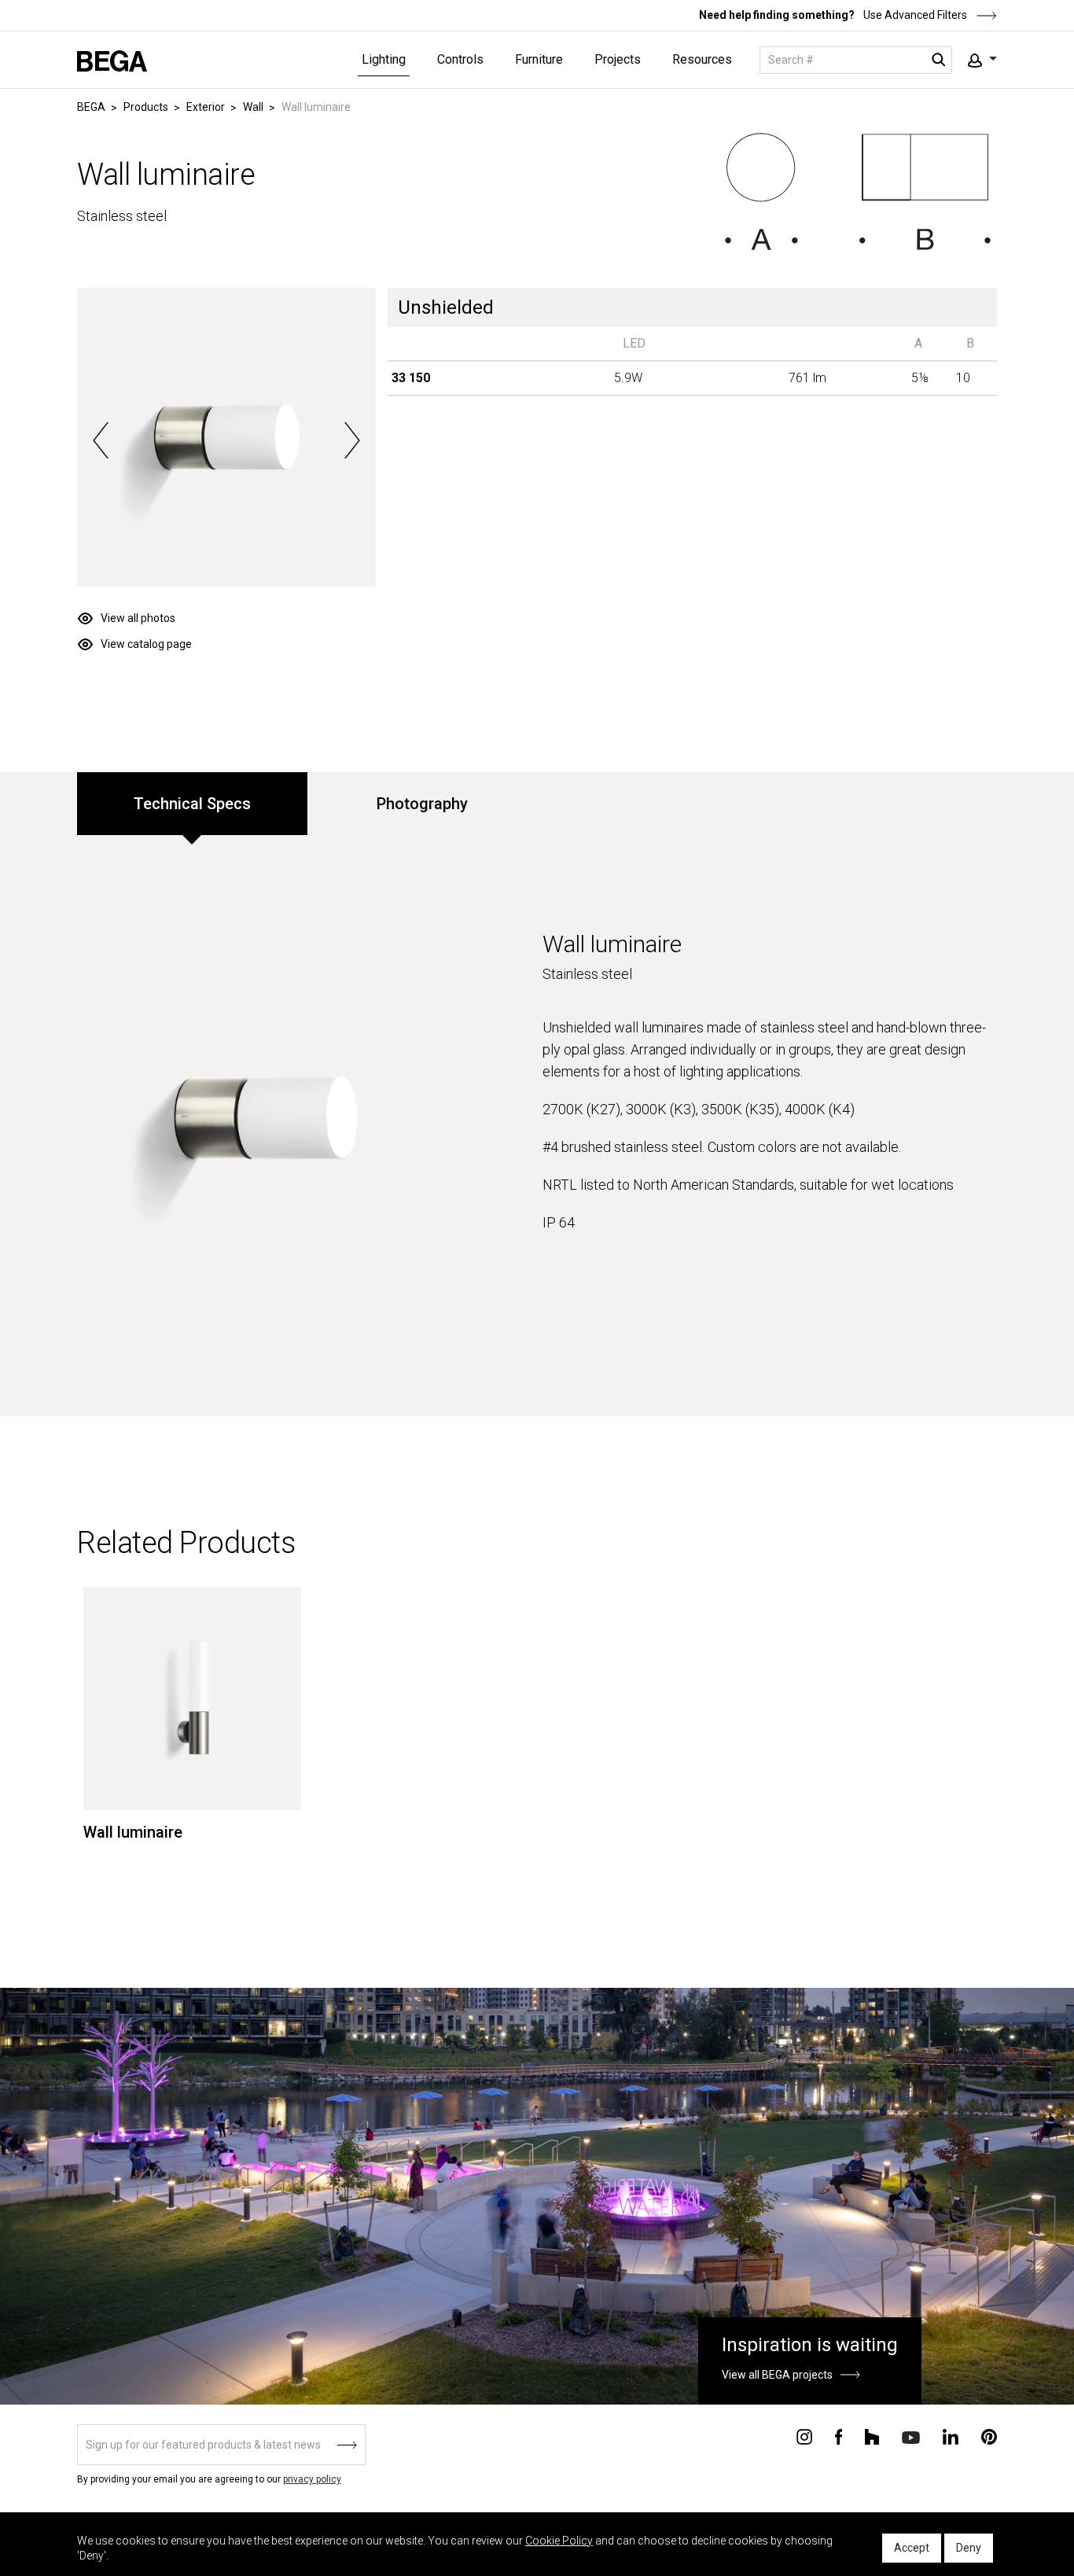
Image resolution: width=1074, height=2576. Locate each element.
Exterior (206, 107)
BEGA (91, 107)
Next (352, 440)
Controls (460, 59)
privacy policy (312, 2479)
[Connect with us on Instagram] (804, 2436)
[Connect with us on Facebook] (839, 2436)
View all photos (138, 618)
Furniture (539, 59)
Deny (969, 2548)
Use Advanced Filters (914, 15)
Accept (912, 2548)
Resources (702, 59)
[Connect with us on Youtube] (911, 2436)
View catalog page (146, 644)
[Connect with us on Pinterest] (989, 2436)
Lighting (384, 59)
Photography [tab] (422, 804)
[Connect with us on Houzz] (872, 2436)
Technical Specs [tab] (192, 804)
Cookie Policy (559, 2541)
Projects (618, 59)
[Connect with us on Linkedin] (951, 2436)
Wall (253, 107)
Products (146, 107)
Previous (101, 440)
